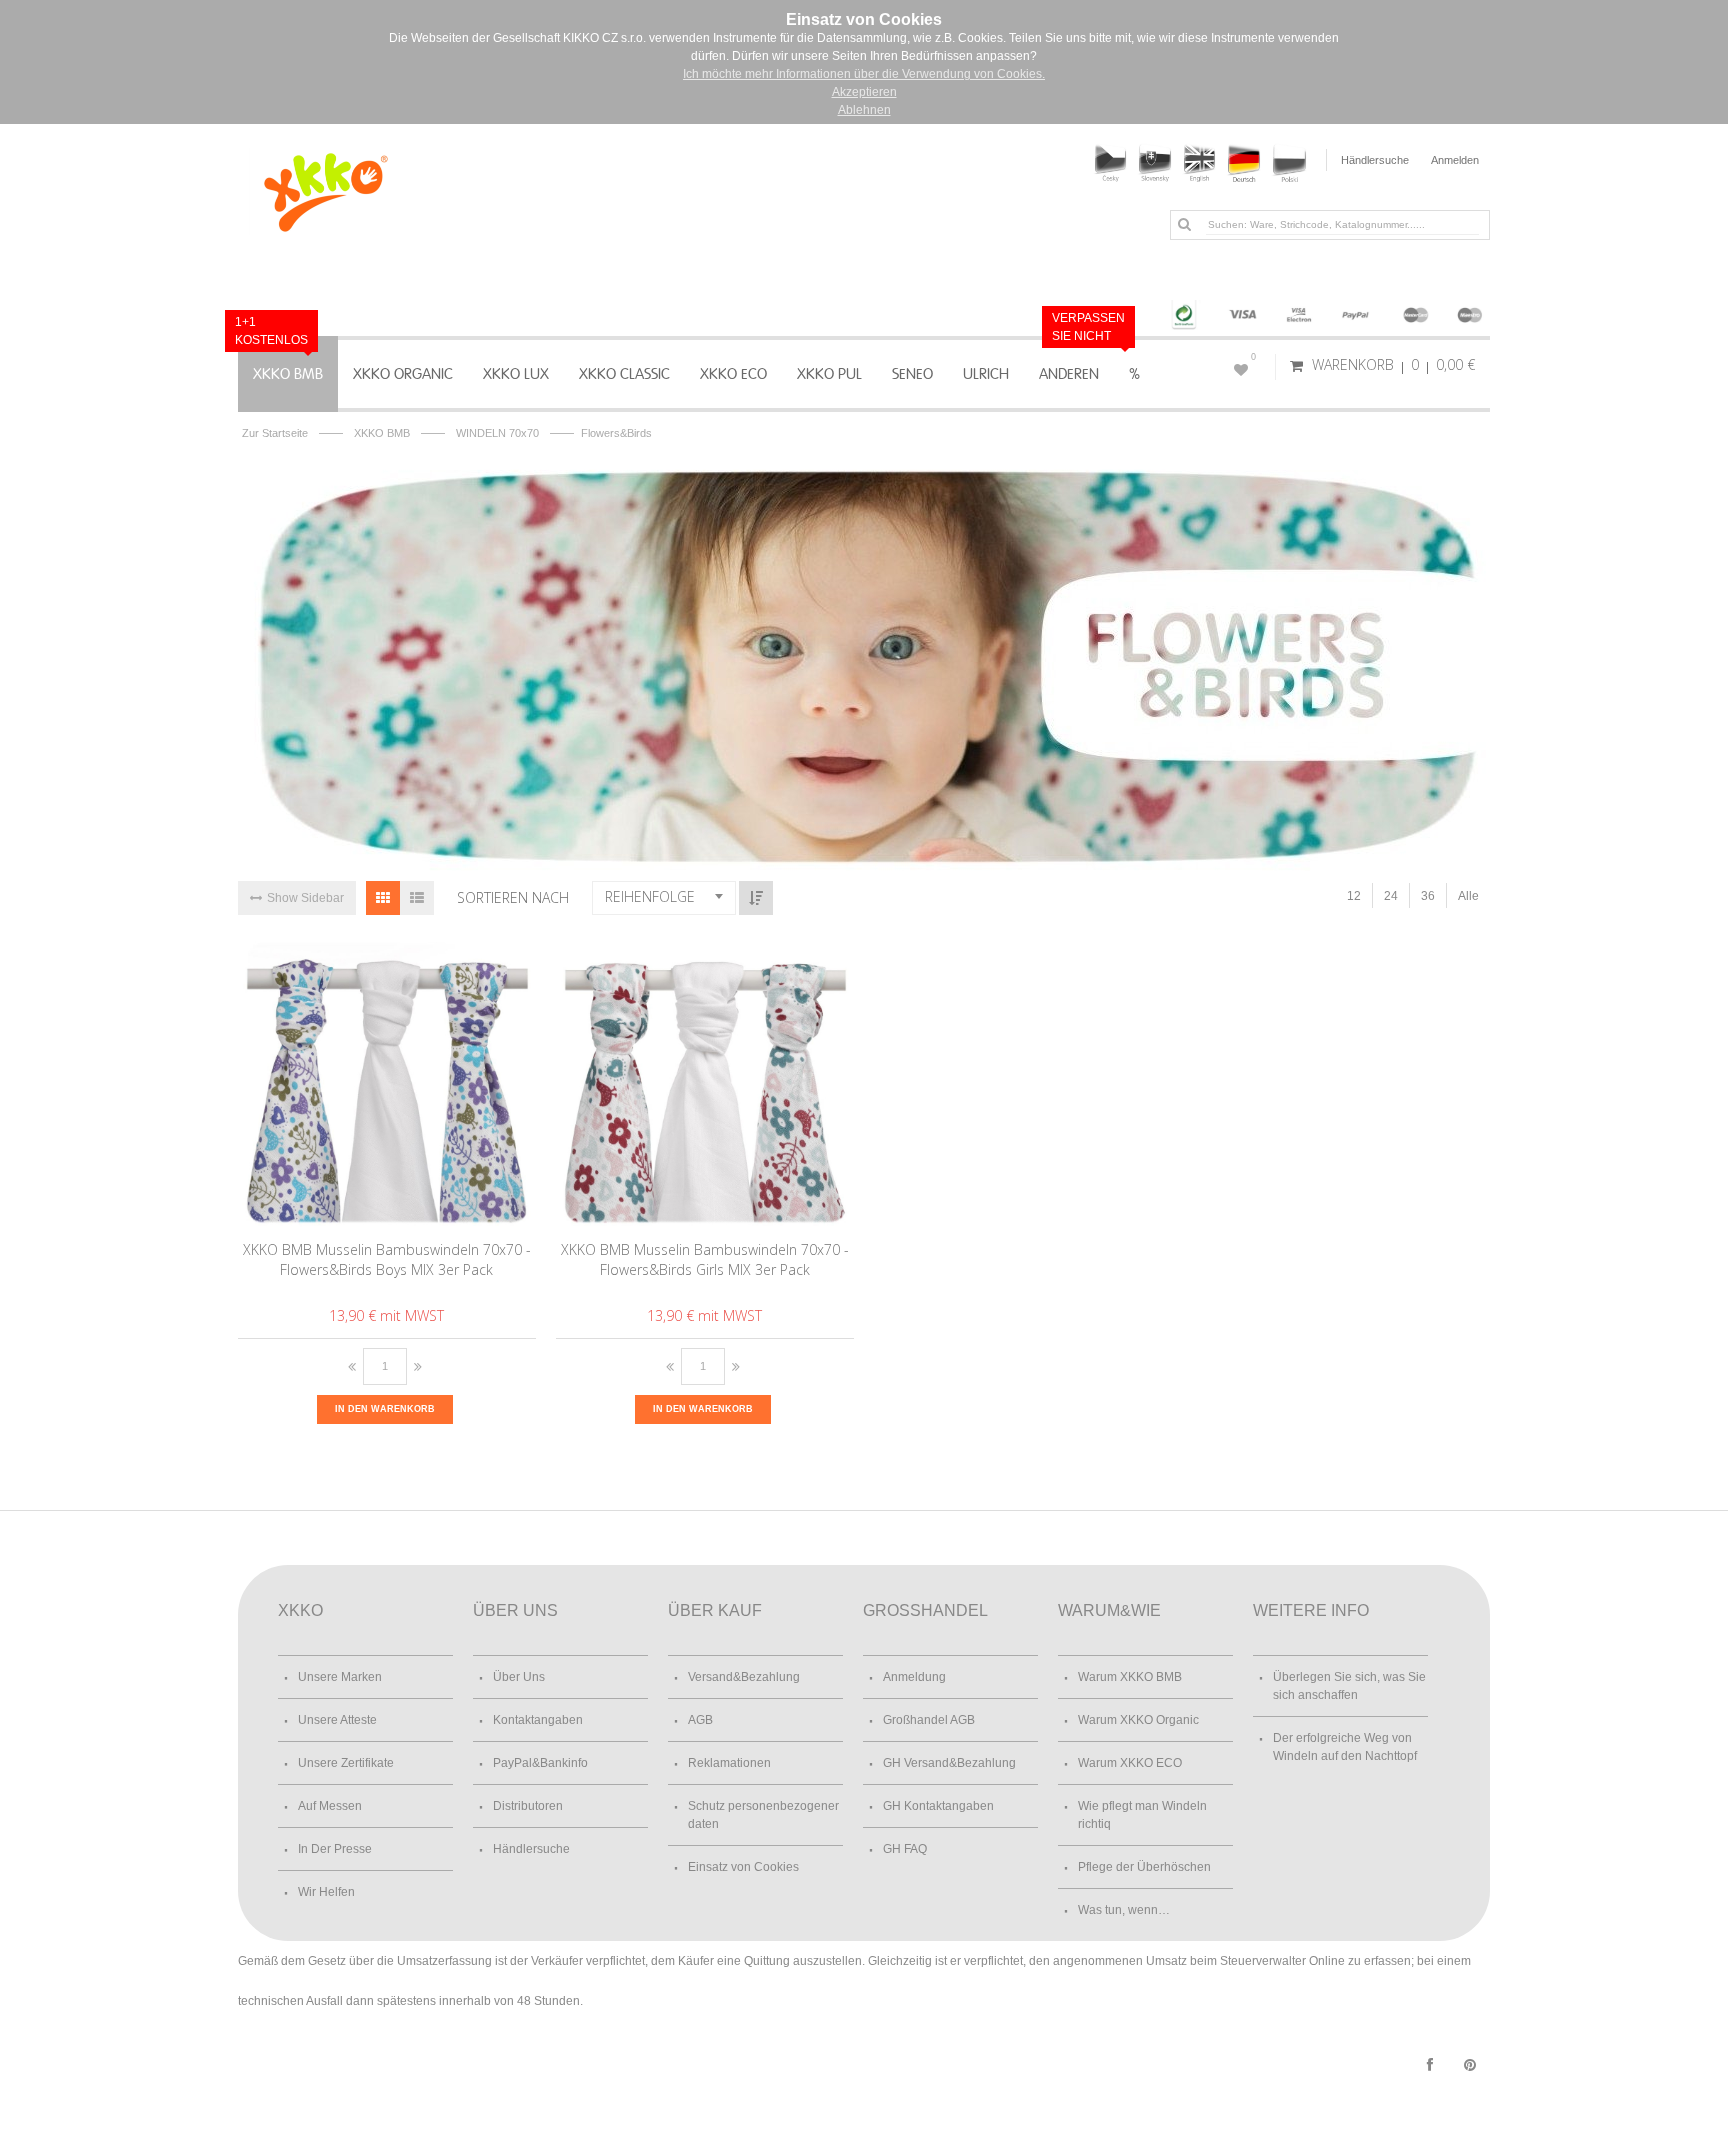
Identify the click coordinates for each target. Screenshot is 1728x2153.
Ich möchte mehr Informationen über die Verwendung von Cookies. (864, 74)
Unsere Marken (340, 1677)
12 (1354, 896)
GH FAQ (905, 1849)
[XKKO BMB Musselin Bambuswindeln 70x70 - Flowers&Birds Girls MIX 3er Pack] (705, 1082)
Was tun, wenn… (1124, 1910)
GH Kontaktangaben (938, 1806)
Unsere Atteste (337, 1720)
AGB (700, 1720)
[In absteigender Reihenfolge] (756, 898)
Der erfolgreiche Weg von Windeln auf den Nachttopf (1345, 1747)
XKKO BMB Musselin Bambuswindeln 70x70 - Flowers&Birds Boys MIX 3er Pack (387, 1259)
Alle (1468, 896)
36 (1428, 896)
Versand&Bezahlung (744, 1677)
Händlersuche (1375, 160)
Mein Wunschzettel (1253, 357)
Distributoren (528, 1806)
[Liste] (417, 898)
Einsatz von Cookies (743, 1867)
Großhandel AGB (929, 1720)
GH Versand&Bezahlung (949, 1763)
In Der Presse (335, 1849)
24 (1391, 896)
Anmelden (1455, 160)
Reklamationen (729, 1763)
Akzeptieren (864, 92)
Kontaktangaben (538, 1720)
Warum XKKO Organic (1138, 1720)
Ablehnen (864, 110)
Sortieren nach (513, 897)
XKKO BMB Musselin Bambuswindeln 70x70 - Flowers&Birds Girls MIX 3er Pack (705, 1259)
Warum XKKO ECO (1130, 1763)
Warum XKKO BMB (1130, 1677)
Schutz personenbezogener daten (763, 1815)
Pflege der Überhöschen (1144, 1867)
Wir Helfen (326, 1892)
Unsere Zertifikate (346, 1763)
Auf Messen (330, 1806)
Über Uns (519, 1677)
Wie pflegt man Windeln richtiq (1142, 1815)
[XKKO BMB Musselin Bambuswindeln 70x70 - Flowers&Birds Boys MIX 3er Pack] (387, 1082)
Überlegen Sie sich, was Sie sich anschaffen (1349, 1686)
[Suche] (1184, 224)
